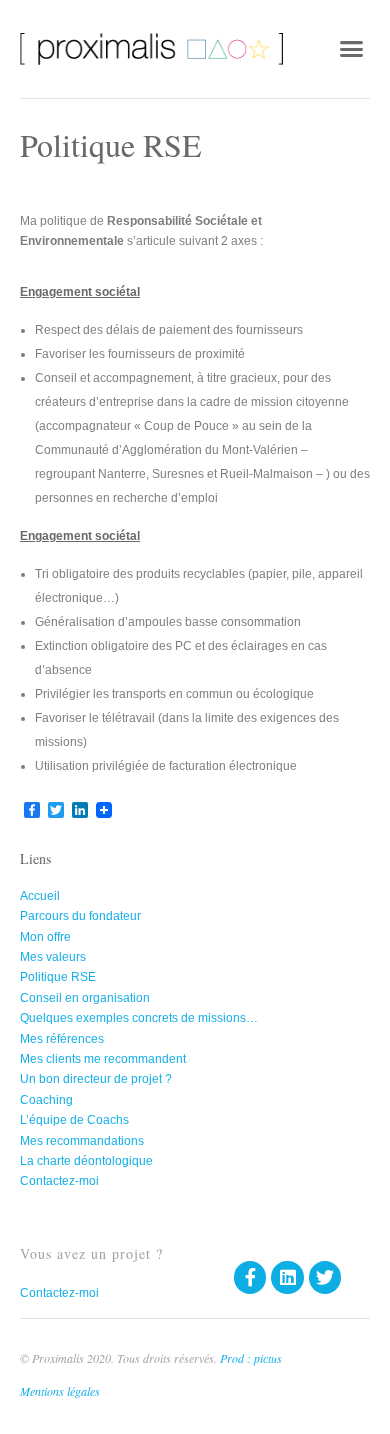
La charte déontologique (86, 1161)
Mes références (62, 1039)
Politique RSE (58, 977)
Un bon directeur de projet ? (96, 1079)
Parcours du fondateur (80, 916)
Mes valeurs (53, 957)
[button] (352, 49)
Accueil (40, 896)
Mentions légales (60, 1391)
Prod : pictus (251, 1358)
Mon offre (45, 937)
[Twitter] (325, 1277)
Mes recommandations (82, 1141)
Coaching (46, 1100)
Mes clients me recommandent (103, 1059)
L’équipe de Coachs (74, 1120)
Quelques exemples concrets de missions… (139, 1018)
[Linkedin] (287, 1277)
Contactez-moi (59, 1181)
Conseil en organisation (85, 998)
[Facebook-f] (250, 1277)
